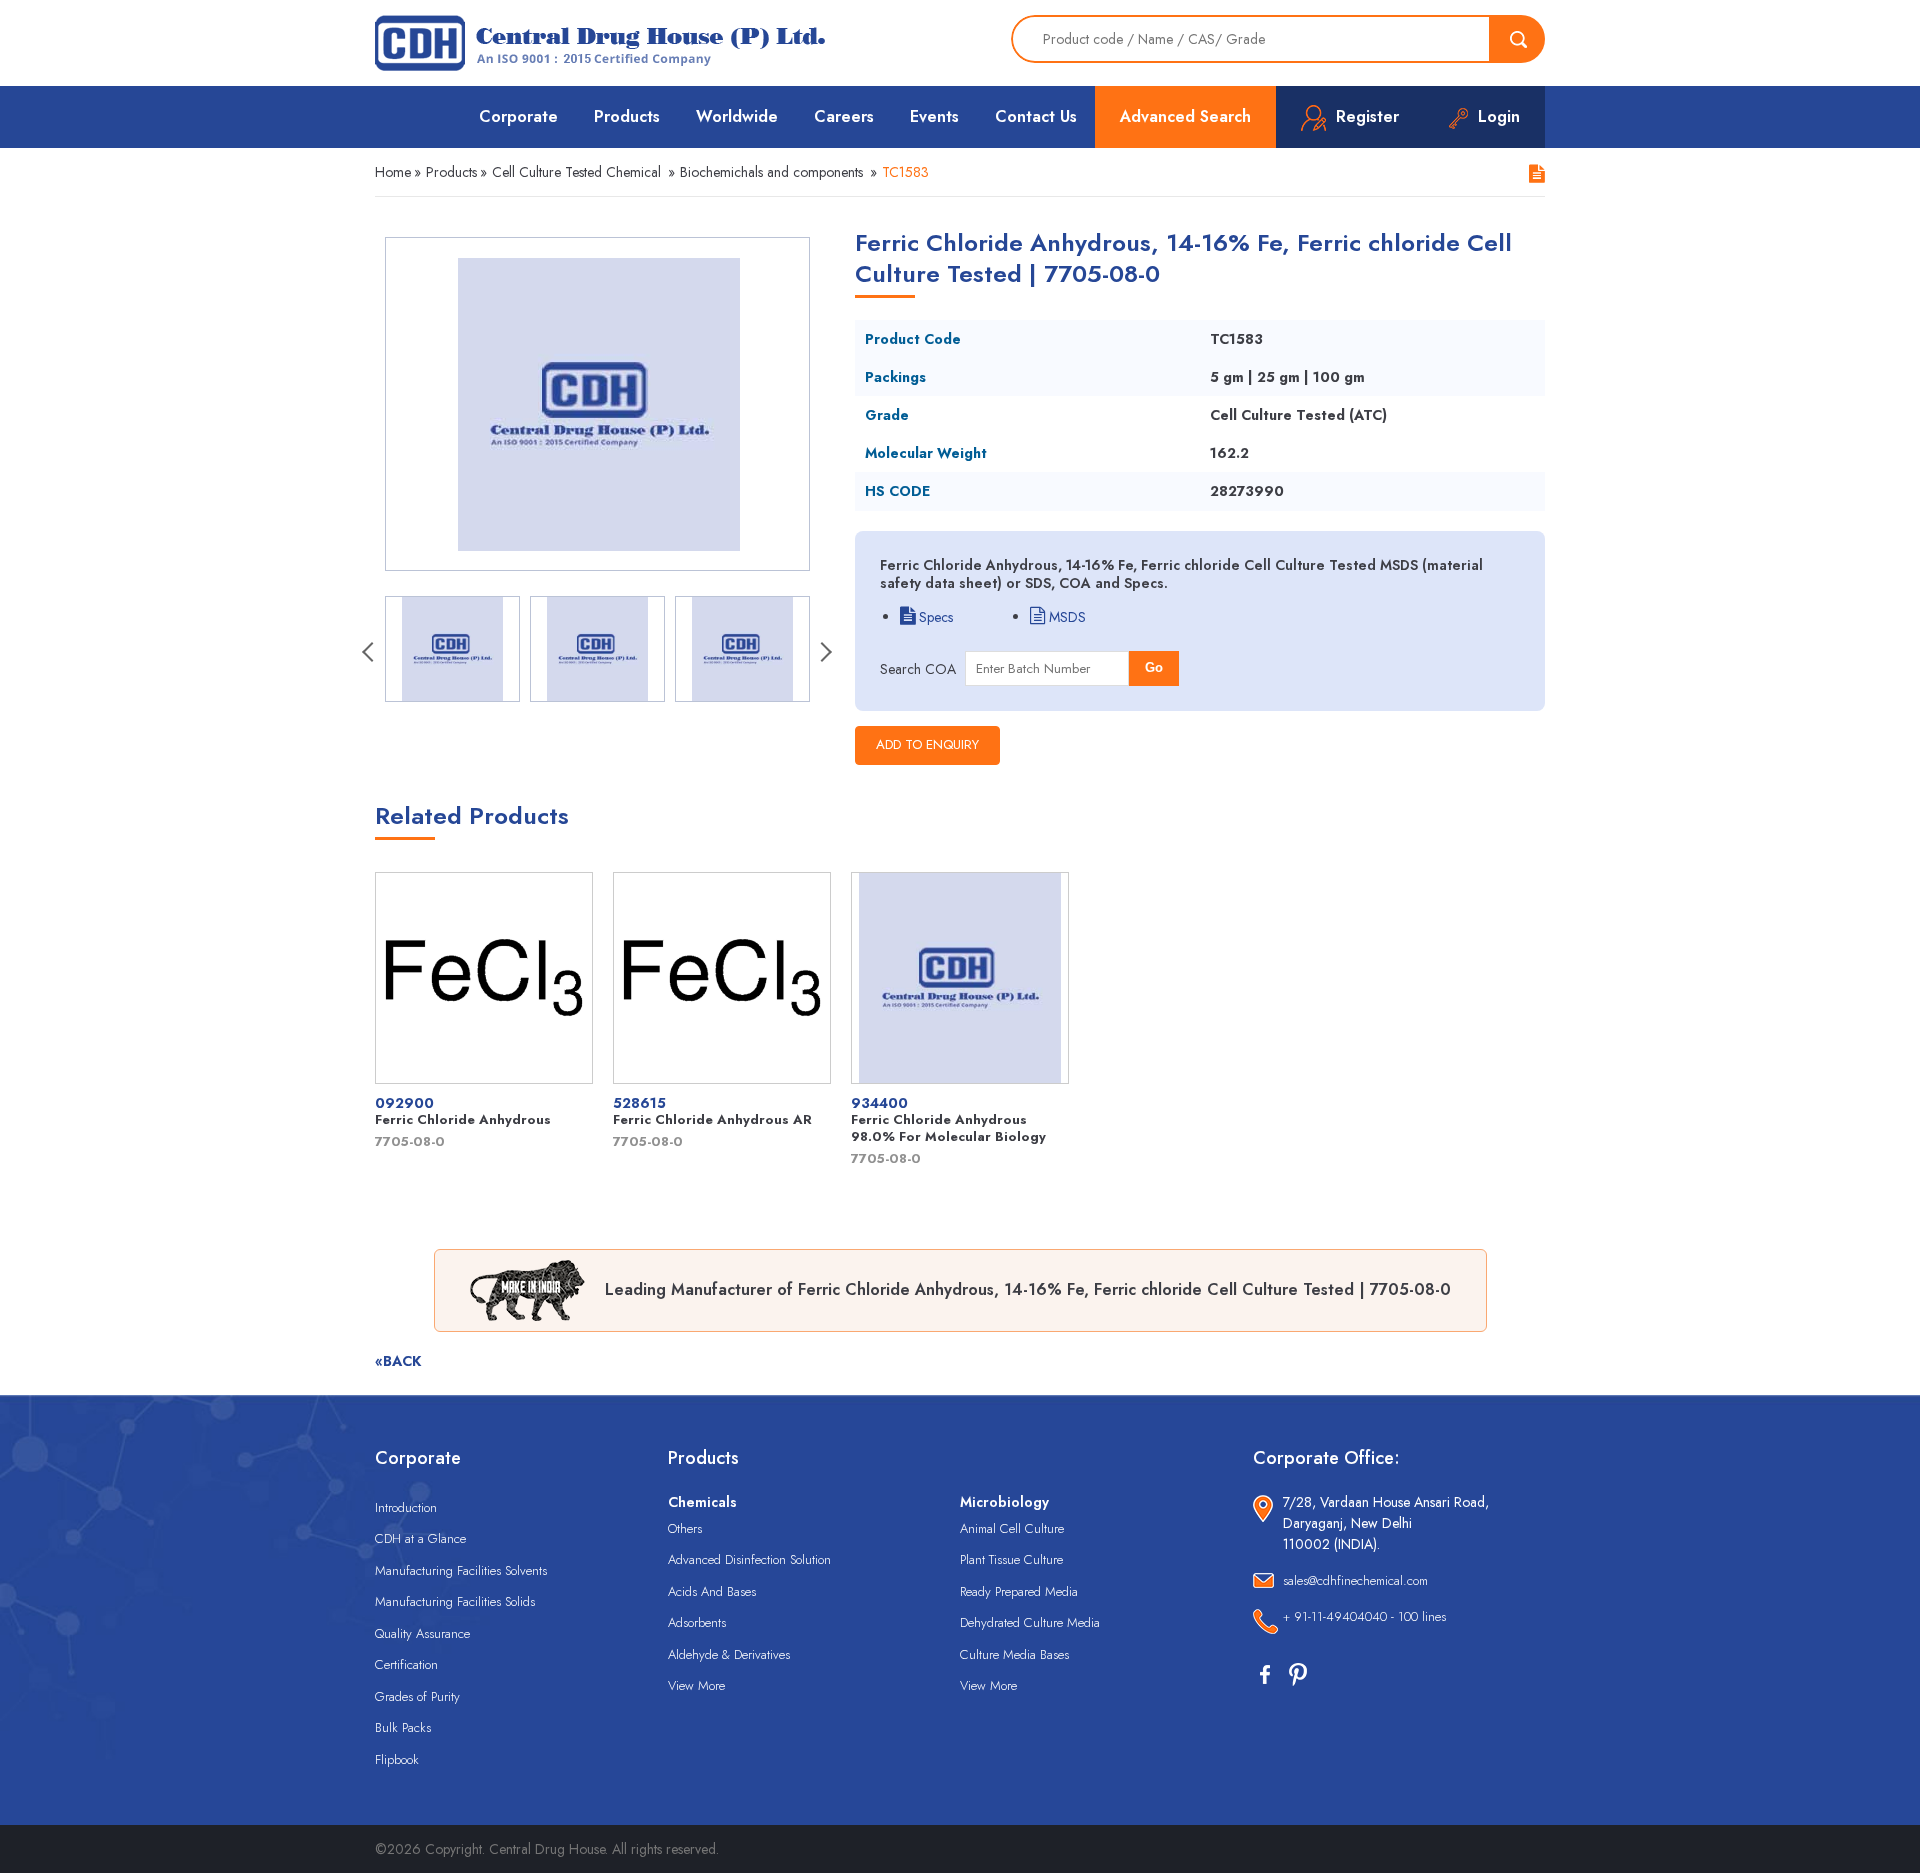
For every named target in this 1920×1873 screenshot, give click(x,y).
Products (627, 116)
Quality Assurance (422, 1633)
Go (1154, 667)
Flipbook (397, 1759)
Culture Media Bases (1014, 1654)
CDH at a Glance (420, 1538)
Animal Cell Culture (1012, 1528)
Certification (406, 1664)
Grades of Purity (417, 1696)
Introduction (406, 1507)
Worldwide (737, 116)
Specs (934, 617)
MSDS (1065, 617)
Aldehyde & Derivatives (729, 1654)
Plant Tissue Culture (1011, 1559)
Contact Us (1036, 116)
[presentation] (370, 654)
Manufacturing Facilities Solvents (461, 1570)
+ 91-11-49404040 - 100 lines (1364, 1616)
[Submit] (1518, 39)
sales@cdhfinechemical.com (1355, 1580)
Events (934, 116)
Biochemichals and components (771, 172)
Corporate (518, 116)
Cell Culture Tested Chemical (576, 172)
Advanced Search (1185, 116)
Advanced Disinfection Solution (749, 1559)
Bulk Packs (403, 1727)
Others (685, 1528)
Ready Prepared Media (1019, 1591)
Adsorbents (697, 1622)
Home (393, 172)
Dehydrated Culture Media (1030, 1622)
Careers (844, 116)
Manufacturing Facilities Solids (455, 1601)
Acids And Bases (712, 1591)
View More (696, 1685)
